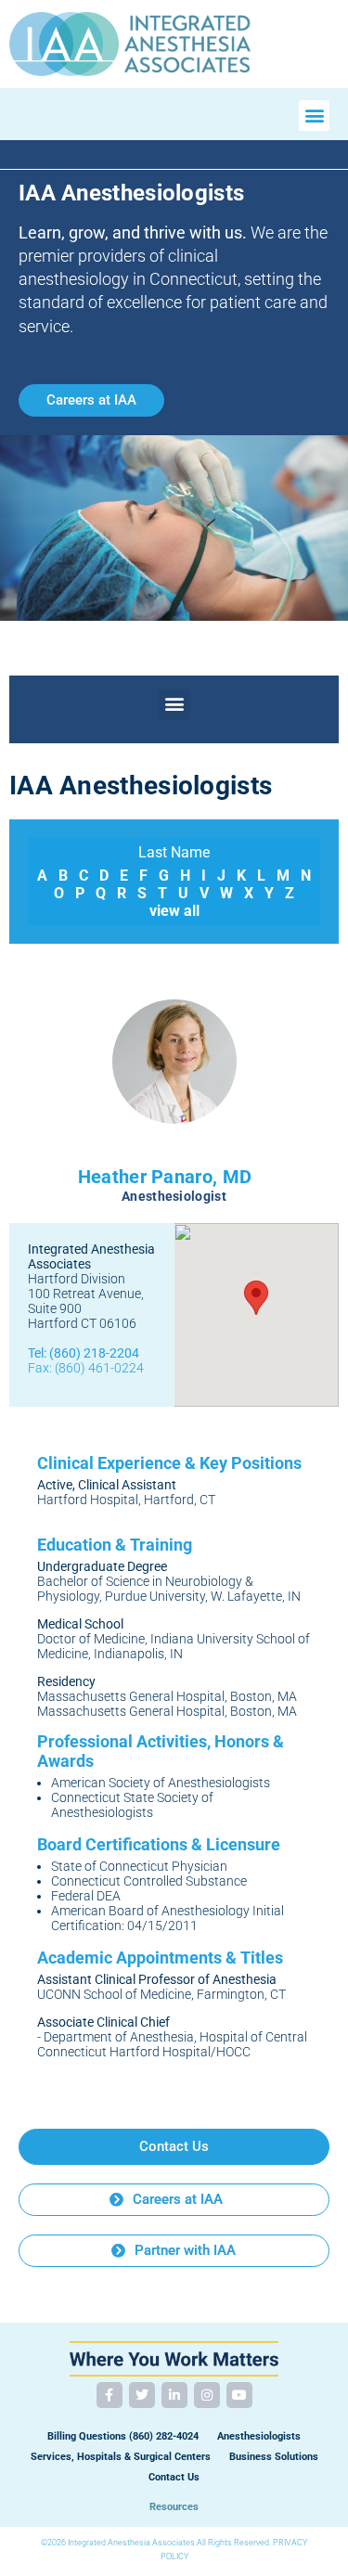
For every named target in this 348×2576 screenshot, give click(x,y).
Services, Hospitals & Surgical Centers (121, 2457)
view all (174, 911)
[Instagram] (207, 2395)
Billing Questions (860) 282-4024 (123, 2436)
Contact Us (174, 2477)
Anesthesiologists (259, 2436)
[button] (314, 116)
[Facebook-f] (110, 2395)
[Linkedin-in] (174, 2395)
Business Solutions (274, 2457)
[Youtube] (239, 2395)
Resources (174, 2507)
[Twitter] (142, 2395)
